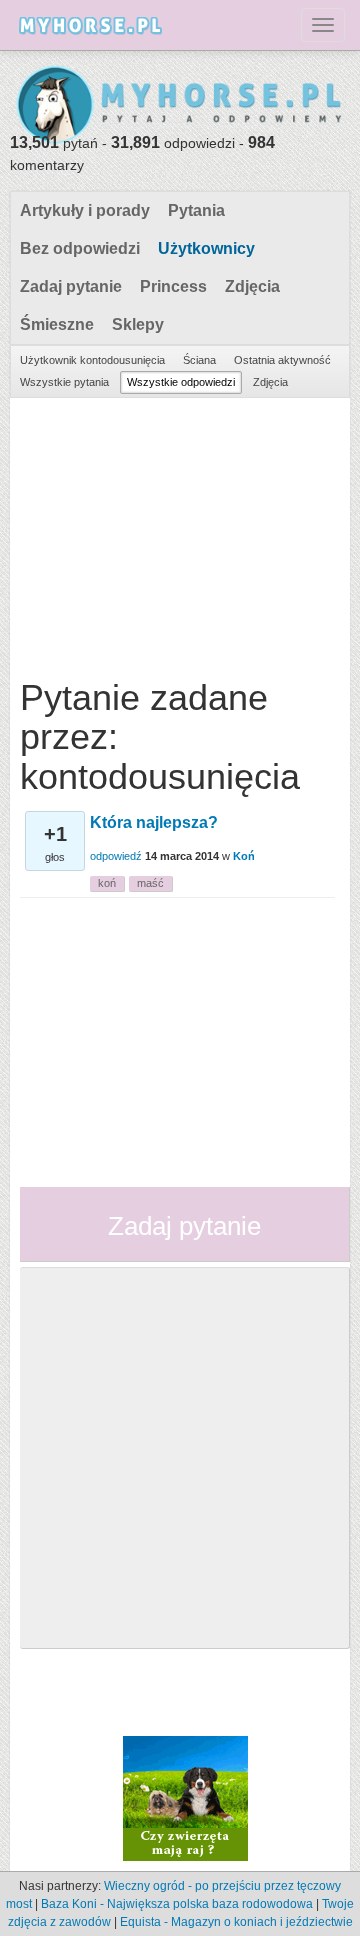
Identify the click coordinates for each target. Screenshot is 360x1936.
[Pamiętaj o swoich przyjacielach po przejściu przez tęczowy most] (185, 1797)
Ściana (199, 360)
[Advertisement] (177, 533)
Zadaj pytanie (71, 286)
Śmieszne (57, 324)
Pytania (196, 210)
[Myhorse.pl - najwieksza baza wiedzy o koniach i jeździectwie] (180, 105)
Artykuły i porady (85, 210)
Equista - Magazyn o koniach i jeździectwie (236, 1922)
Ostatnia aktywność (282, 360)
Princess (173, 286)
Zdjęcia (252, 286)
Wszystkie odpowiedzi (181, 382)
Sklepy (138, 324)
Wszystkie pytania (64, 382)
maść (150, 883)
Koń (244, 856)
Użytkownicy (206, 248)
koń (107, 883)
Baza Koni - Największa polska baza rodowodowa (177, 1904)
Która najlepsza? (154, 822)
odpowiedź (116, 856)
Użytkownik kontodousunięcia (92, 360)
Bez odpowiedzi (80, 248)
